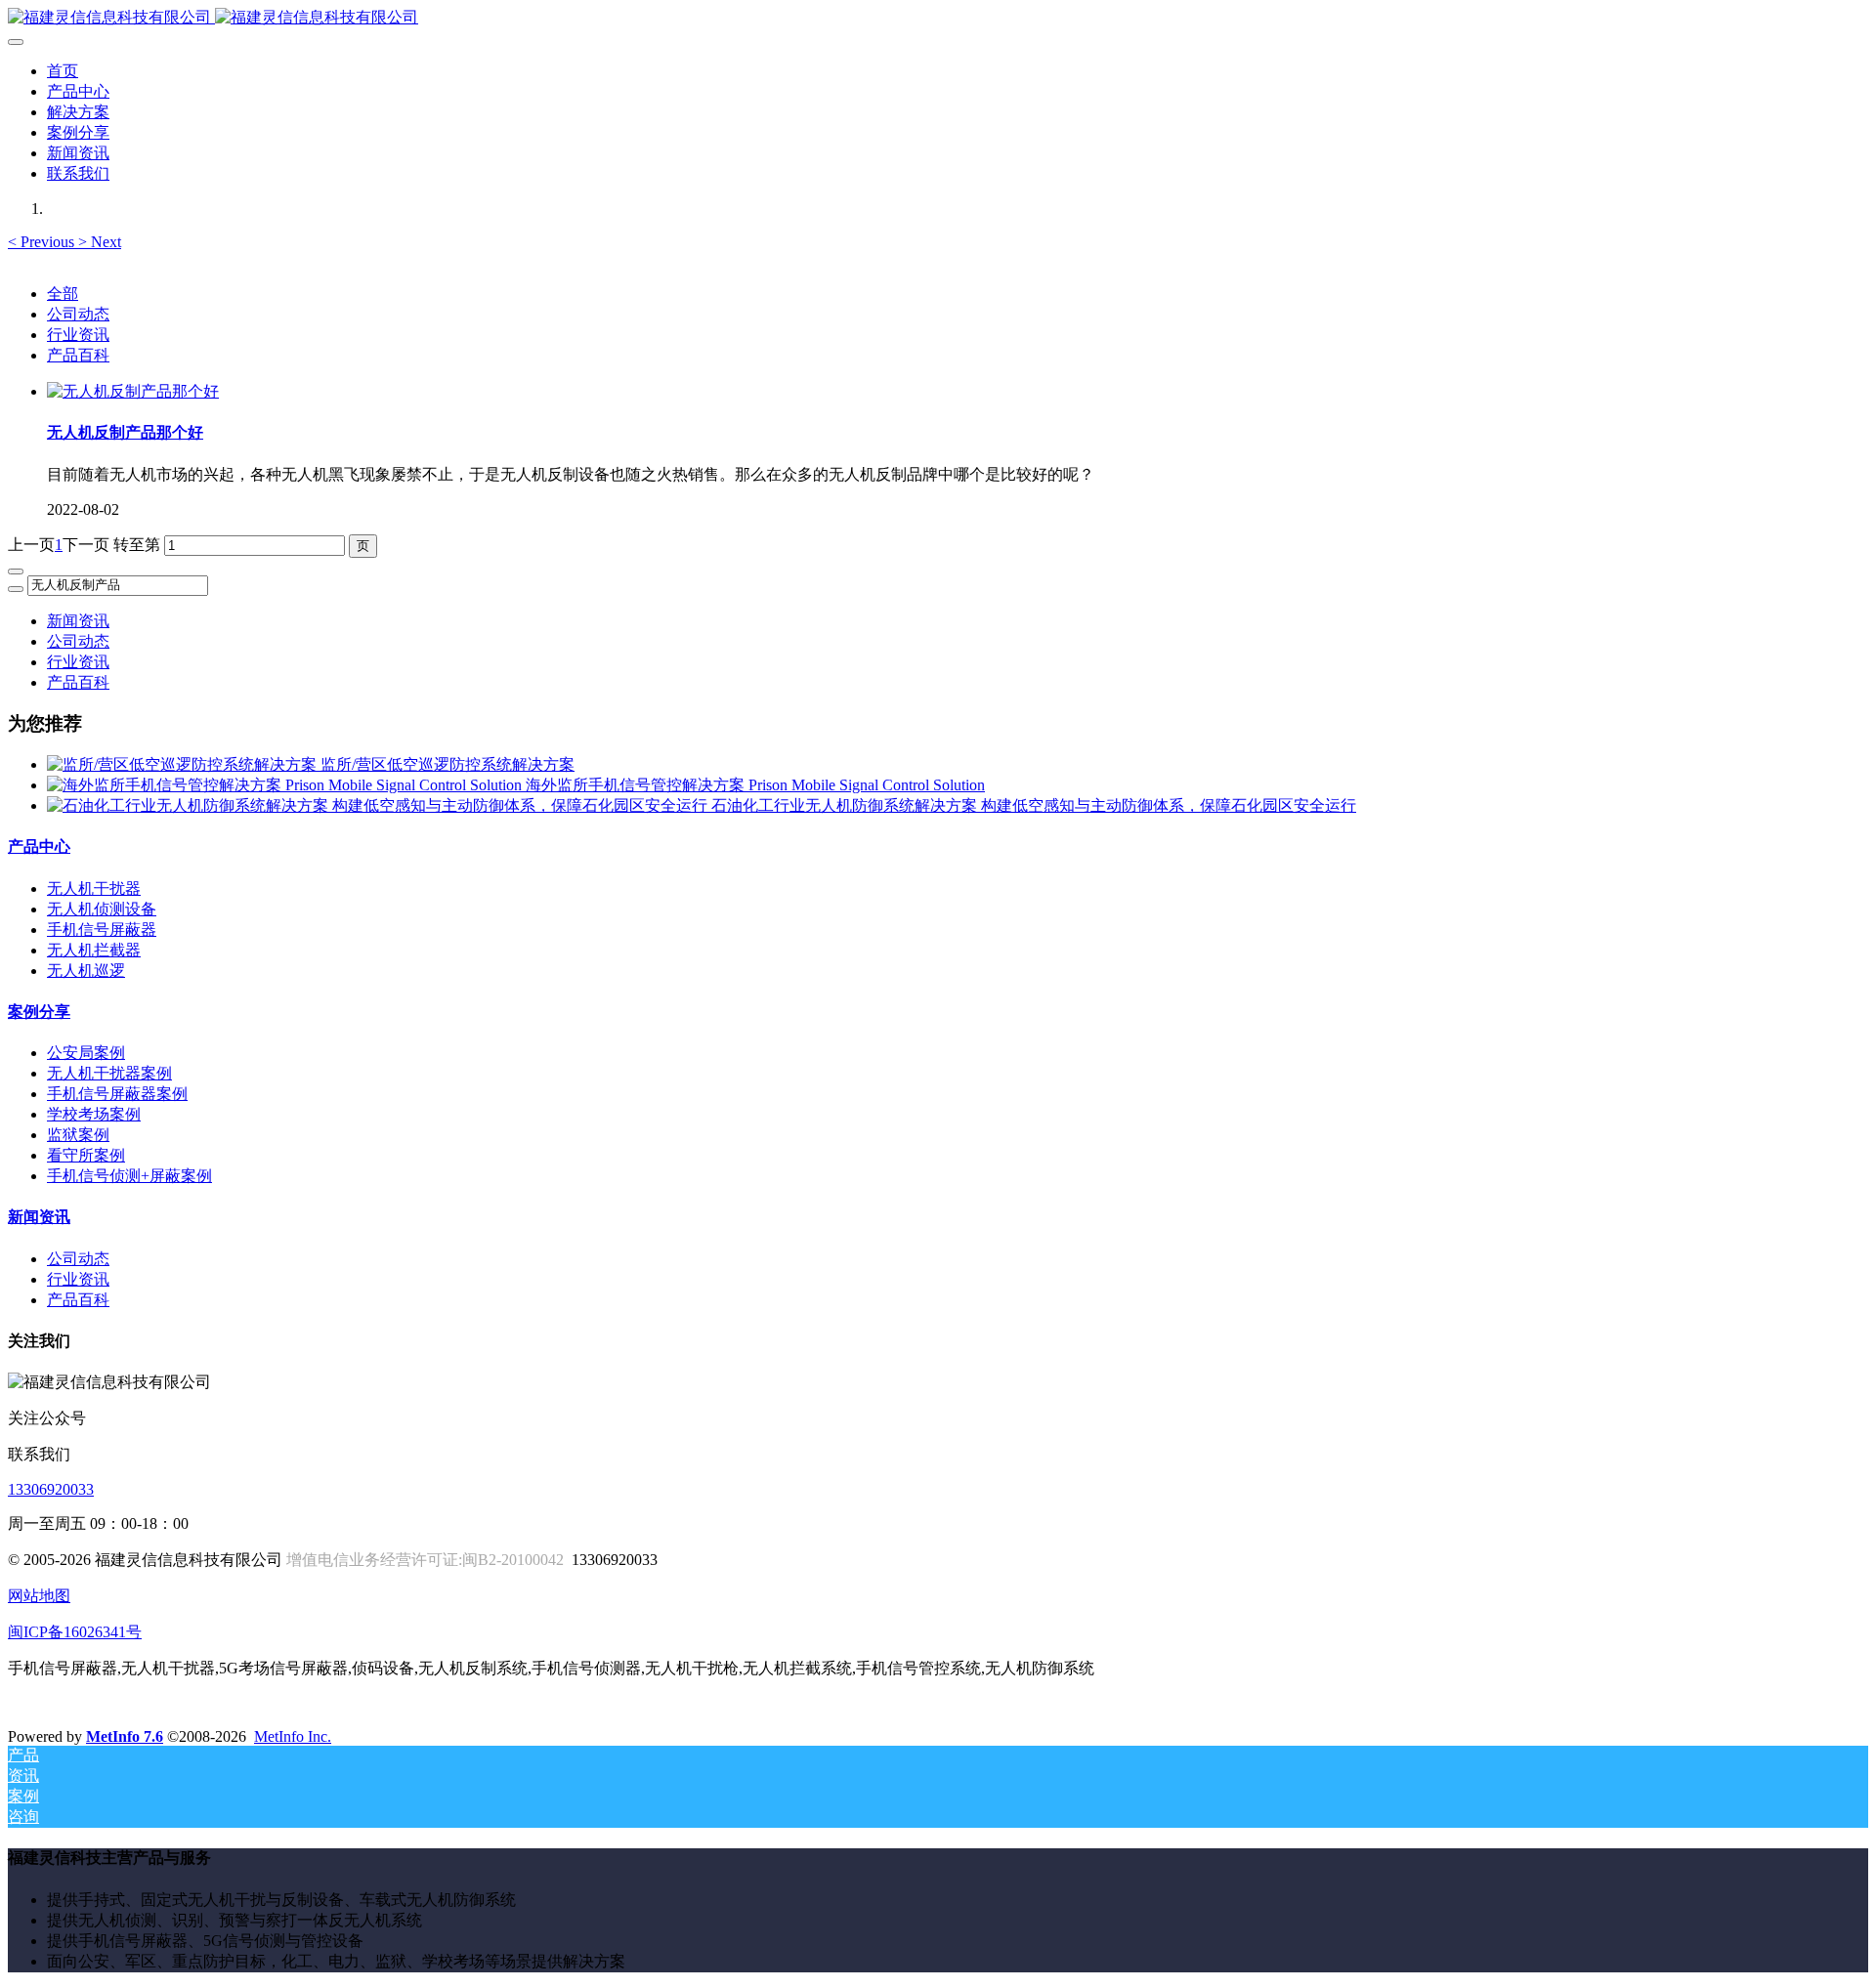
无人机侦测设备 (102, 909)
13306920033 (51, 1489)
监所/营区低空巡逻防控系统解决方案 (448, 764)
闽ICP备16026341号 (75, 1632)
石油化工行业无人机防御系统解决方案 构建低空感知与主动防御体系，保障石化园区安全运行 (1034, 805)
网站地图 (39, 1596)
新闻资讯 (78, 621)
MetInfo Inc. (293, 1736)
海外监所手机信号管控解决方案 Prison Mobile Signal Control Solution (755, 785)
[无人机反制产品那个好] (133, 391)
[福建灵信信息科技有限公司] (938, 18)
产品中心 (39, 846)
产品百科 (78, 355)
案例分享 (39, 1012)
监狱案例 (78, 1135)
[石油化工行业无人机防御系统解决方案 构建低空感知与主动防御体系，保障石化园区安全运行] (379, 805)
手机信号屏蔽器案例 (117, 1094)
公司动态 (78, 314)
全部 (63, 294)
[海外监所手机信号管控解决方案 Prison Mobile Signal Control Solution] (286, 785)
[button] (43, 242)
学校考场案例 (94, 1114)
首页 (63, 71)
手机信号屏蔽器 (102, 930)
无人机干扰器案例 (109, 1073)
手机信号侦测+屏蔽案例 (129, 1176)
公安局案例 (86, 1053)
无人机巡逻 (86, 971)
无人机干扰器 (94, 888)
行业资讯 (78, 335)
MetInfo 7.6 (125, 1736)
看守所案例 (86, 1155)
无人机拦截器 (94, 950)
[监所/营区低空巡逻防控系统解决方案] (184, 764)
